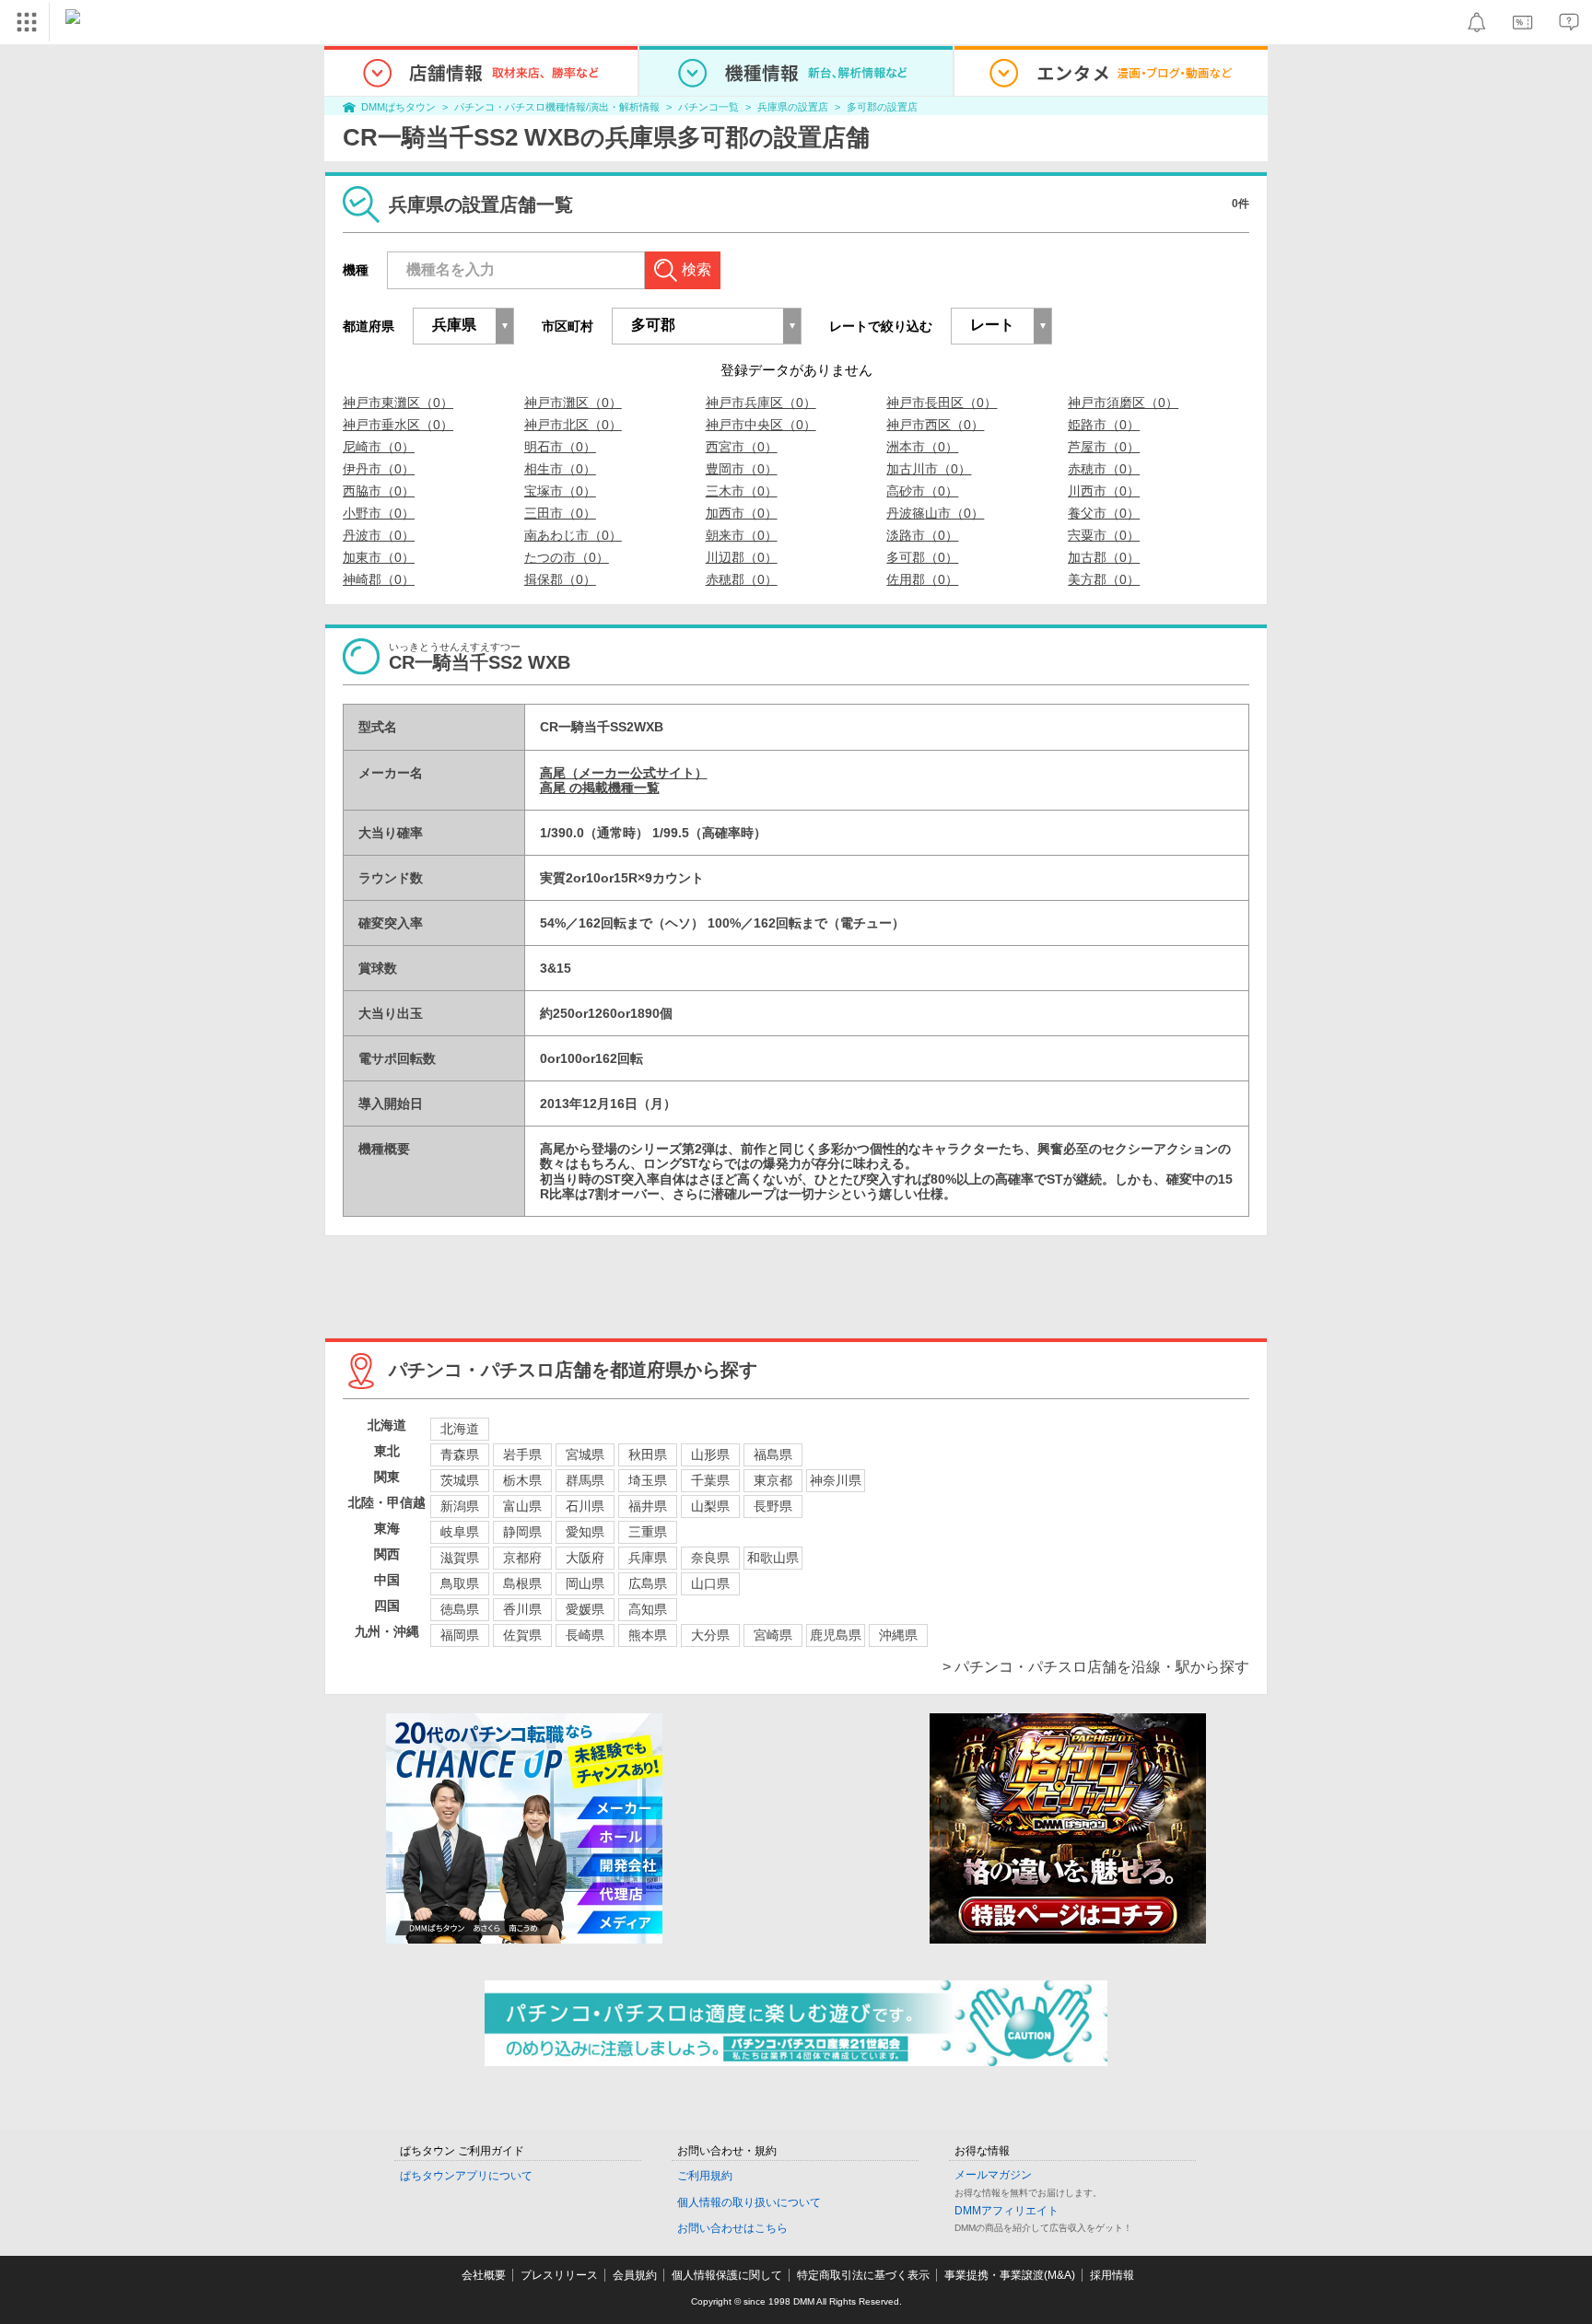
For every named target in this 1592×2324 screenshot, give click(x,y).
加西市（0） (742, 513)
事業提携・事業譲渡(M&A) (1010, 2275)
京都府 (522, 1558)
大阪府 (585, 1558)
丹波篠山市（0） (935, 513)
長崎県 (585, 1635)
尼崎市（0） (379, 447)
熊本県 (648, 1635)
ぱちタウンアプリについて (466, 2176)
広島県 (648, 1583)
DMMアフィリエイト (1007, 2211)
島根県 (522, 1583)
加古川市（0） (929, 469)
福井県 (648, 1506)
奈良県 (710, 1558)
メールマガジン (993, 2175)
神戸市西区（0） (935, 425)
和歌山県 (773, 1558)
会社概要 (484, 2275)
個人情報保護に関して (727, 2275)
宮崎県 (773, 1635)
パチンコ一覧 (708, 107)
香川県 (522, 1609)
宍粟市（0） (1104, 535)
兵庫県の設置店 (793, 107)
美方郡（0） (1104, 579)
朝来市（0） (742, 535)
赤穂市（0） (1104, 469)
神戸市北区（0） (573, 425)
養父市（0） (1104, 513)
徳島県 (460, 1609)
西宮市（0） (742, 447)
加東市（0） (379, 557)
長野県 (773, 1506)
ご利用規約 (705, 2176)
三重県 (648, 1532)
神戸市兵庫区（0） (761, 403)
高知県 (648, 1609)
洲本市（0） (922, 447)
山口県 (710, 1583)
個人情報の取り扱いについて (749, 2202)
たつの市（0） (567, 557)
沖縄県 (898, 1635)
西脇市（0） (379, 491)
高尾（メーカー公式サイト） (624, 773)
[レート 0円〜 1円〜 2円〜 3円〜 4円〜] (1001, 326)
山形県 (710, 1454)
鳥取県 (460, 1583)
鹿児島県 (836, 1635)
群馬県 (585, 1480)
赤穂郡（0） (742, 579)
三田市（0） (560, 513)
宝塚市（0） (560, 491)
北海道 (460, 1429)
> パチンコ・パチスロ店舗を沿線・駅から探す (1096, 1667)
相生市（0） (560, 469)
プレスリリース (559, 2275)
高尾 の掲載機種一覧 (600, 788)
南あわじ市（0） (573, 535)
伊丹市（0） (379, 469)
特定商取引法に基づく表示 (863, 2275)
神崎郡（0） (379, 579)
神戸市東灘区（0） (398, 403)
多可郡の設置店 (882, 107)
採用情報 (1112, 2275)
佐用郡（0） (922, 579)
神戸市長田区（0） (942, 403)
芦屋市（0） (1104, 447)
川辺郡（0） (742, 557)
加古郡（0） (1104, 557)
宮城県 (585, 1454)
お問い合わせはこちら (732, 2228)
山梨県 (710, 1506)
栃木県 (522, 1480)
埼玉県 (648, 1480)
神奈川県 (836, 1480)
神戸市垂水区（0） (398, 425)
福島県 (773, 1454)
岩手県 (522, 1454)
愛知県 (585, 1532)
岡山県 (585, 1583)
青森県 (460, 1454)
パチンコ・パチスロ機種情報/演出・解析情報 (557, 107)
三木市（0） (742, 491)
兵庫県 (648, 1558)
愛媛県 (585, 1609)
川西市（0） (1104, 491)
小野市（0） (379, 513)
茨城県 (460, 1480)
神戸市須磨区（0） (1123, 403)
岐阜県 (460, 1532)
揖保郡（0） (560, 579)
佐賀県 (522, 1635)
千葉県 (710, 1480)
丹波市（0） (379, 535)
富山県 (522, 1506)
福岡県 (460, 1635)
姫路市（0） (1104, 425)
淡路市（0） (922, 535)
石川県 (585, 1506)
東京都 (773, 1480)
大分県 (710, 1635)
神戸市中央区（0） (761, 425)
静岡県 (522, 1532)
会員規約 (635, 2275)
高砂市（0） (922, 491)
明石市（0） (560, 447)
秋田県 (648, 1454)
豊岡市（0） (742, 469)
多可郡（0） (922, 557)
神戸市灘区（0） (573, 403)
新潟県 (460, 1506)
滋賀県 (460, 1558)
